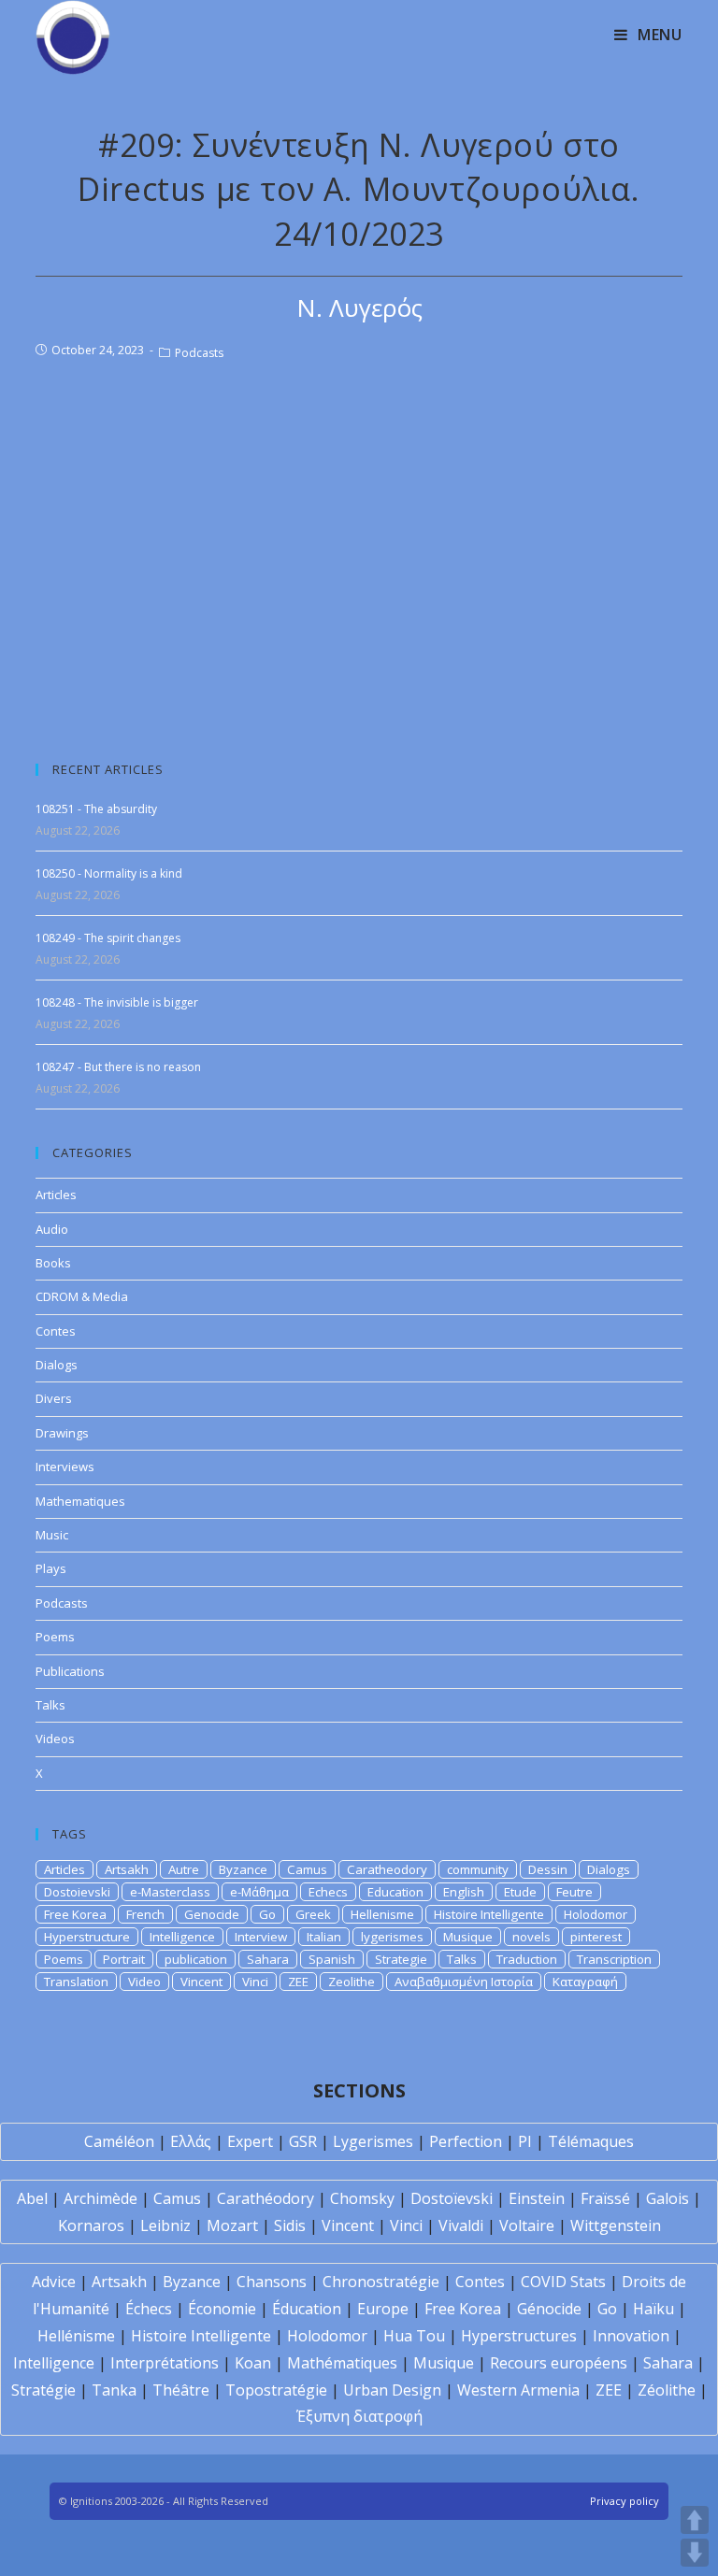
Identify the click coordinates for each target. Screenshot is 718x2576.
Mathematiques (80, 1501)
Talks (50, 1705)
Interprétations (165, 2363)
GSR (303, 2141)
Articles (56, 1195)
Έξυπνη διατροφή (359, 2416)
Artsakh (127, 1869)
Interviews (65, 1467)
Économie (222, 2309)
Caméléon (119, 2141)
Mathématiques (342, 2363)
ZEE (298, 1982)
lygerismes (392, 1937)
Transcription (614, 1959)
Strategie (401, 1959)
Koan (253, 2363)
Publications (70, 1671)
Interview (261, 1937)
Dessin (548, 1869)
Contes (56, 1331)
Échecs (149, 2309)
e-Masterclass (170, 1892)
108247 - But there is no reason (118, 1067)
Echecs (328, 1892)
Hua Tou (414, 2336)
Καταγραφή (585, 1982)
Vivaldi (461, 2225)
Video (144, 1982)
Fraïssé (605, 2198)
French (145, 1914)
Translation (76, 1982)
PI (525, 2141)
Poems (55, 1637)
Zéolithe (667, 2390)
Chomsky (362, 2198)
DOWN (695, 2553)
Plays (51, 1568)
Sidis (290, 2225)
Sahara (268, 1959)
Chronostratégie (381, 2282)
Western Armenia (518, 2390)
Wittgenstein (616, 2225)
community (478, 1869)
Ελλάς (191, 2141)
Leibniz (165, 2225)
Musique (468, 1937)
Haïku (653, 2309)
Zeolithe (352, 1982)
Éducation (307, 2309)
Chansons (272, 2282)
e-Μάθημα (259, 1892)
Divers (54, 1398)
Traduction (527, 1959)
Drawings (62, 1433)
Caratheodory (387, 1869)
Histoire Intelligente (489, 1914)
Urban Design (392, 2390)
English (464, 1892)
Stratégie (43, 2390)
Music (52, 1535)
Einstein (537, 2198)
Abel (32, 2198)
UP (695, 2520)
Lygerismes (373, 2141)
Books (53, 1263)
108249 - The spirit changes (108, 938)
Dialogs (57, 1365)
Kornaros (91, 2225)
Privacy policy (625, 2501)
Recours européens (559, 2363)
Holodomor (596, 1914)
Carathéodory (266, 2198)
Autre (184, 1869)
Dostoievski (77, 1892)
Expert (250, 2141)
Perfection (466, 2141)
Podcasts (199, 353)
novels (531, 1937)
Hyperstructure (87, 1937)
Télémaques (591, 2141)
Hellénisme (76, 2336)
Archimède (101, 2198)
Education (395, 1892)
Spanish (332, 1959)
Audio (52, 1229)
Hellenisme (382, 1914)
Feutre (574, 1892)
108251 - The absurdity (96, 809)
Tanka (114, 2390)
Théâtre (181, 2390)
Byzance (243, 1869)
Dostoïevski (452, 2198)
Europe (383, 2309)
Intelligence (182, 1937)
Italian (324, 1937)
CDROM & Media (82, 1296)
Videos (55, 1739)
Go (267, 1914)
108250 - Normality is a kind (109, 873)
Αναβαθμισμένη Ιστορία (464, 1982)
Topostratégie (276, 2390)
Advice (54, 2282)
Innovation (631, 2336)
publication (196, 1959)
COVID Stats (563, 2282)
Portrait (124, 1959)
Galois (668, 2198)
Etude (520, 1892)
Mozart (232, 2225)
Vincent (201, 1982)
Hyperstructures (519, 2336)
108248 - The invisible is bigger (117, 1002)
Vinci (255, 1982)
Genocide (212, 1914)
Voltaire (527, 2225)
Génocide (549, 2309)
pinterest (596, 1937)
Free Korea (75, 1914)
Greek (313, 1914)
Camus (307, 1869)
